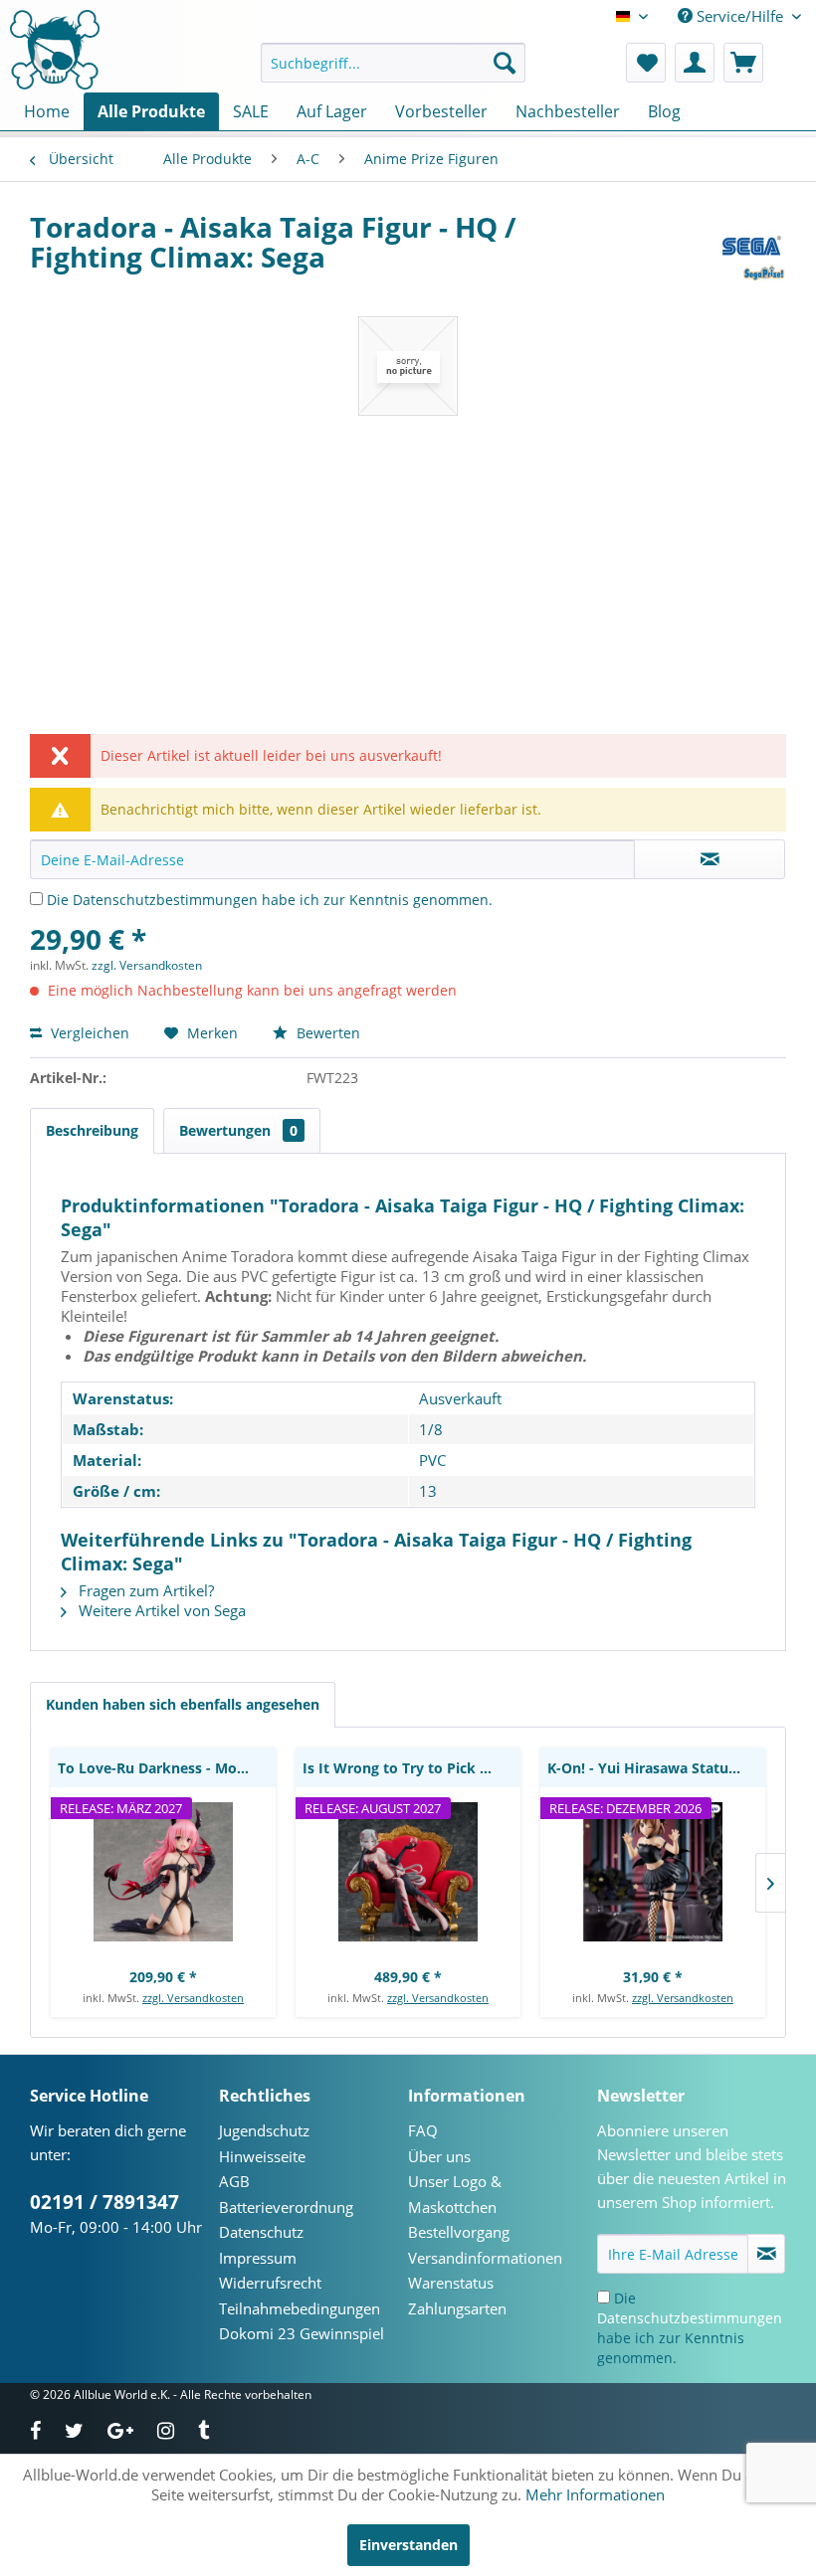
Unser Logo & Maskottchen (455, 2194)
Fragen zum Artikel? (144, 1590)
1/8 (431, 1429)
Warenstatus (451, 2283)
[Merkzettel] (646, 63)
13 (428, 1491)
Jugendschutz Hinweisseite (264, 2143)
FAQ (423, 2130)
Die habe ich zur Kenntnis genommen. (270, 900)
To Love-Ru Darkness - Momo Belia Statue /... (167, 1768)
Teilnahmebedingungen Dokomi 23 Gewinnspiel (302, 2321)
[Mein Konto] (695, 63)
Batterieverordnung (286, 2207)
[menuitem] (394, 63)
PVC (432, 1460)
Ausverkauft (460, 1398)
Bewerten (326, 1033)
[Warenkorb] (743, 63)
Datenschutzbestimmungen (165, 900)
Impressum (258, 2258)
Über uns (439, 2156)
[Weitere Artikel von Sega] (751, 247)
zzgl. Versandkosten (147, 965)
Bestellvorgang (459, 2232)
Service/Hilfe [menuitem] (740, 16)
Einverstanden (408, 2545)
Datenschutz (261, 2232)
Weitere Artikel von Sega (160, 1610)
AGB (234, 2181)
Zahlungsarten (457, 2308)
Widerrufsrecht (270, 2283)
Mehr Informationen (595, 2494)
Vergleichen (88, 1033)
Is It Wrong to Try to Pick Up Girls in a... (411, 1768)
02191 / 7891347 (104, 2202)
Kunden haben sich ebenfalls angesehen (183, 1704)
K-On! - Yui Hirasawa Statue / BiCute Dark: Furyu (656, 1768)
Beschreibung (92, 1130)
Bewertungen (238, 1130)
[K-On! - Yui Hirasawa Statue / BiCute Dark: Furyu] (653, 1872)
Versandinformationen (485, 2258)
